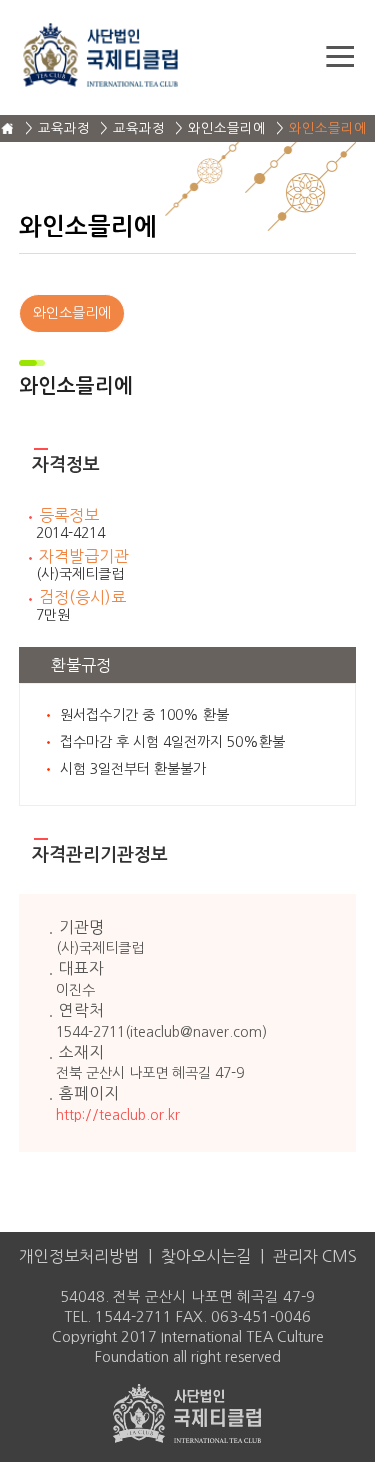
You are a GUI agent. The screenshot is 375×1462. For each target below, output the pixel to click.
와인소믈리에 (72, 313)
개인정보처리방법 (79, 1256)
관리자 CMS (315, 1256)
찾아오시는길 (206, 1256)
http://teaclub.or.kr (118, 1115)
